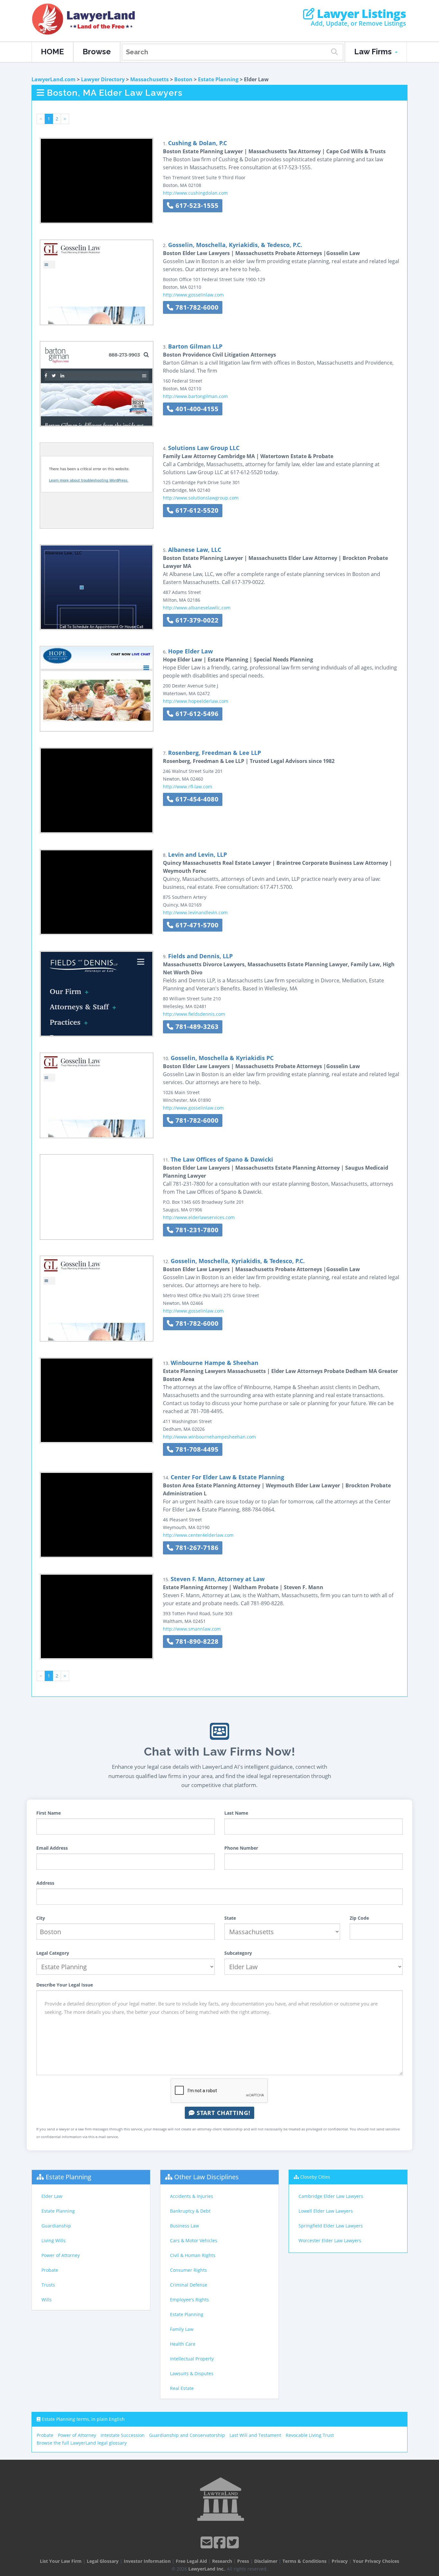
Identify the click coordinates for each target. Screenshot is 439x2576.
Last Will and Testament (255, 2435)
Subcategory (238, 1953)
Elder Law (52, 2196)
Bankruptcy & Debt (190, 2211)
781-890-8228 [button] (196, 1641)
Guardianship (56, 2226)
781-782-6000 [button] (196, 307)
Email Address (52, 1848)
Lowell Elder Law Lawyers (326, 2211)
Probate (50, 2270)
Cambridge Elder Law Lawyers (331, 2196)
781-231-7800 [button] (196, 1230)
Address (45, 1883)
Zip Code (359, 1918)
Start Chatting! (223, 2113)
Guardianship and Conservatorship (187, 2435)
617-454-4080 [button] (196, 799)
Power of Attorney (61, 2255)
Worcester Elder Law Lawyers (330, 2240)
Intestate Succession (123, 2435)
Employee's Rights (189, 2300)
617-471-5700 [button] (196, 925)
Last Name (236, 1813)
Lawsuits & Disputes (192, 2373)
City (41, 1918)
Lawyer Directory (103, 79)
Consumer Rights (188, 2270)
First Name (49, 1813)
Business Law (184, 2226)
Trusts (48, 2285)
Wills (47, 2300)
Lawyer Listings (360, 14)
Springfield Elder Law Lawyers (331, 2226)
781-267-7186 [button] (196, 1548)
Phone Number (241, 1848)
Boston (183, 79)
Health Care (183, 2344)
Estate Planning (218, 79)
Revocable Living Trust (310, 2435)
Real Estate (182, 2388)
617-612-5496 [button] (196, 714)
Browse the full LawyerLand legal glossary (82, 2443)
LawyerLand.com (54, 79)
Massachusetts (149, 79)
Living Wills (54, 2240)
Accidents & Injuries (192, 2196)
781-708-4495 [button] (196, 1449)
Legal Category (53, 1953)
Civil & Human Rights (193, 2255)
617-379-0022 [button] (196, 620)
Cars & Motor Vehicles (194, 2240)
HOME (52, 52)
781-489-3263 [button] (196, 1027)
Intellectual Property (192, 2359)
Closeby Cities (315, 2177)
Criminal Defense (189, 2285)
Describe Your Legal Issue (65, 1985)
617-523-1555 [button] (196, 205)
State (230, 1918)
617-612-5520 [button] (196, 510)
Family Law (182, 2329)
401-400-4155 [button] (196, 409)
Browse (97, 52)
